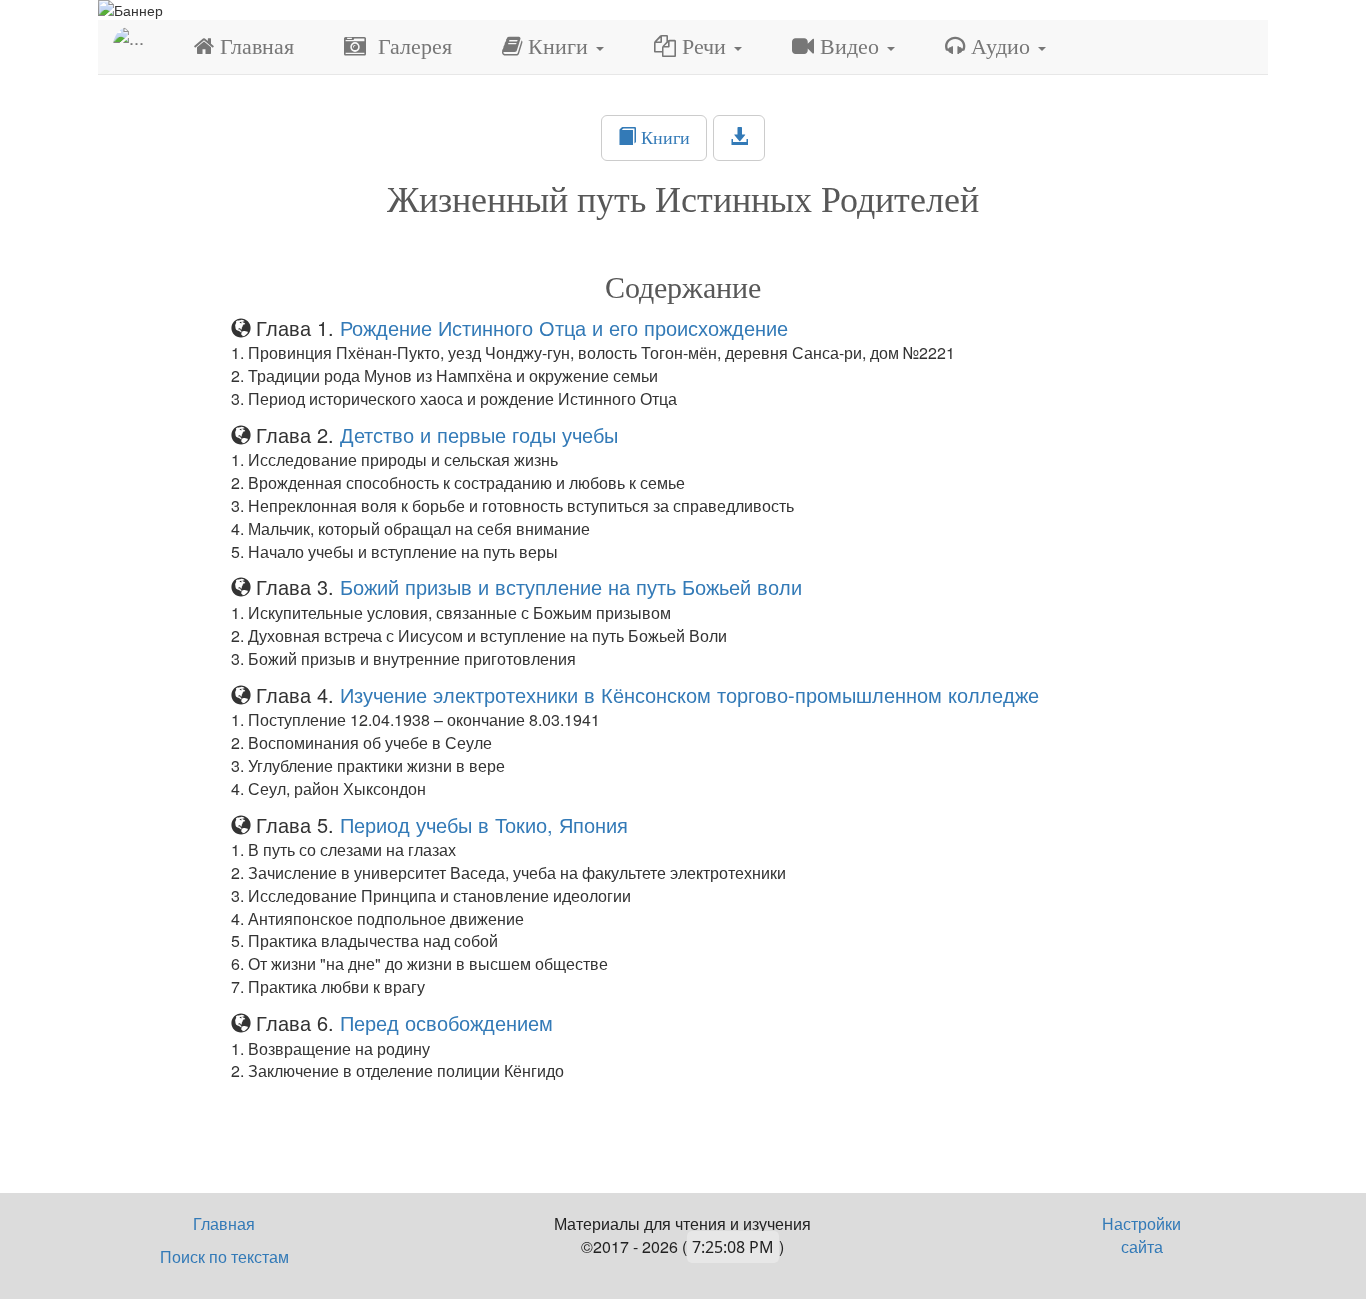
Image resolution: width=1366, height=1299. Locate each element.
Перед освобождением (446, 1022)
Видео (849, 46)
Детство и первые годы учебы (476, 434)
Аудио (1000, 46)
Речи (704, 46)
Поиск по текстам (224, 1256)
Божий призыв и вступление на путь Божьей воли (568, 586)
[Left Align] (739, 138)
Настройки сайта (1141, 1235)
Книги (558, 46)
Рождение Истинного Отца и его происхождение (564, 327)
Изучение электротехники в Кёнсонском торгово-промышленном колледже (686, 694)
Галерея (409, 46)
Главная (254, 46)
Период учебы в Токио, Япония (481, 824)
